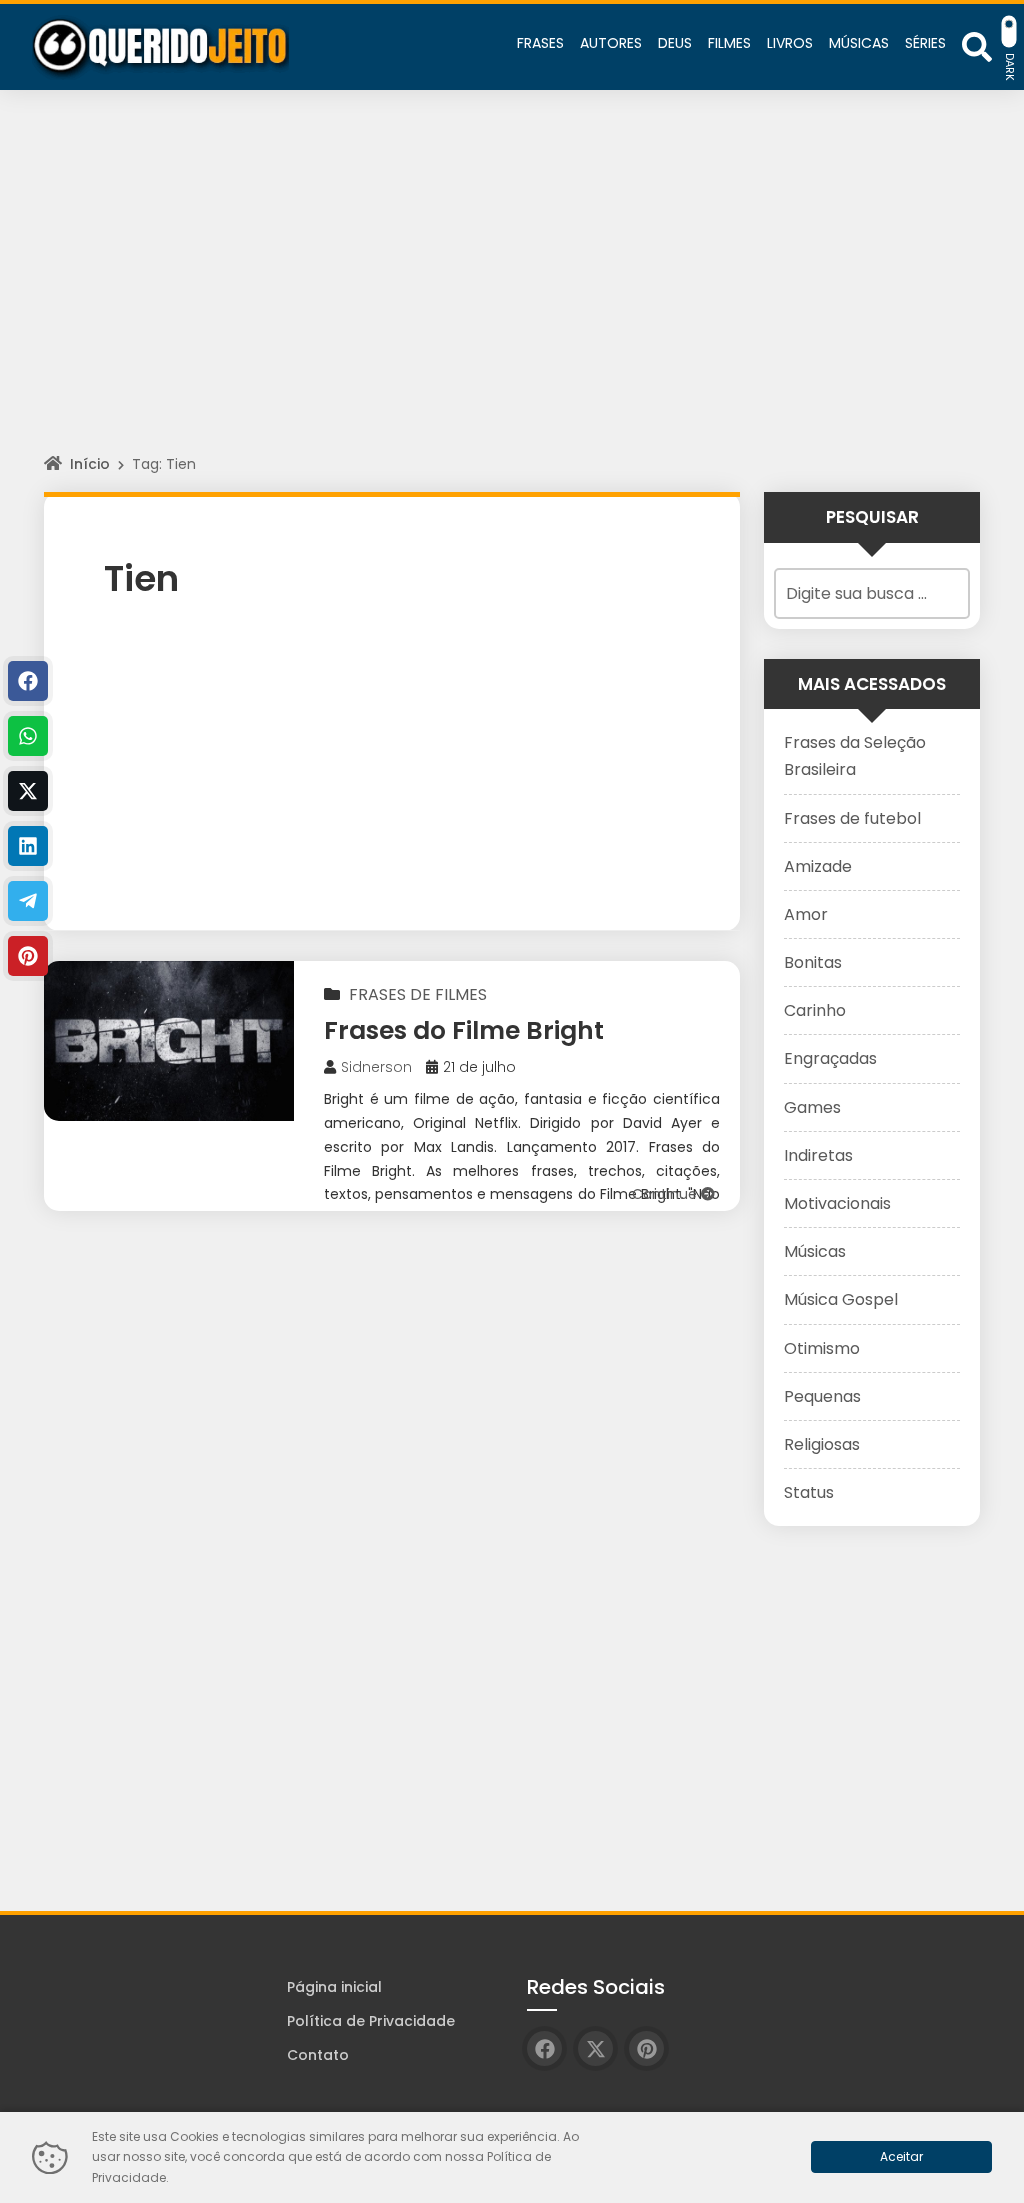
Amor (806, 914)
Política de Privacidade (371, 2021)
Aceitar (901, 2156)
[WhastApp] (28, 736)
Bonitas (813, 962)
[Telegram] (28, 901)
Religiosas (822, 1444)
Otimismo (822, 1348)
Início (90, 464)
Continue (666, 1194)
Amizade (818, 866)
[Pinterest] (28, 956)
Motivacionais (837, 1203)
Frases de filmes (418, 994)
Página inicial (334, 1987)
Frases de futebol (852, 818)
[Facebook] (28, 681)
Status (809, 1492)
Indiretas (818, 1155)
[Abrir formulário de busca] (977, 45)
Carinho (815, 1010)
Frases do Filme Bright (464, 1030)
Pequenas (822, 1396)
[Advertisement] (512, 290)
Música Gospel (841, 1299)
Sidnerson (376, 1067)
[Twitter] (28, 791)
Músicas (815, 1251)
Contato (318, 2055)
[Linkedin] (28, 846)
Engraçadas (830, 1058)
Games (812, 1107)
